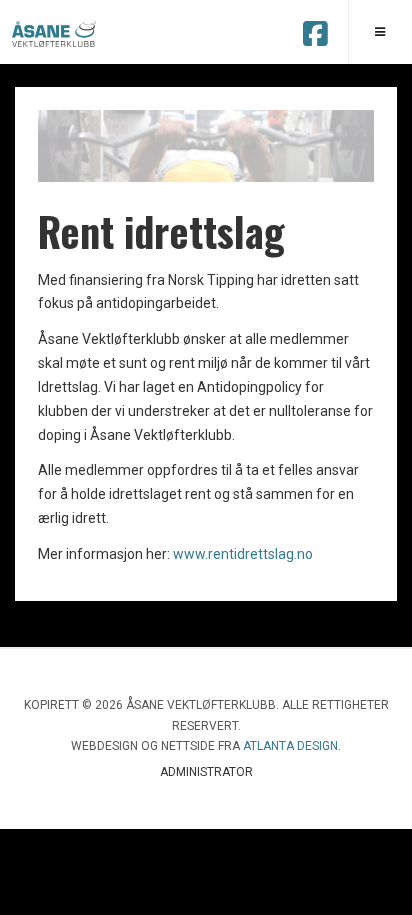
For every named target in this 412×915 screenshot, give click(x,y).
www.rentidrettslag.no (243, 554)
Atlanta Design (290, 746)
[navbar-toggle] (380, 32)
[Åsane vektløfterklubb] (54, 33)
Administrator (206, 772)
